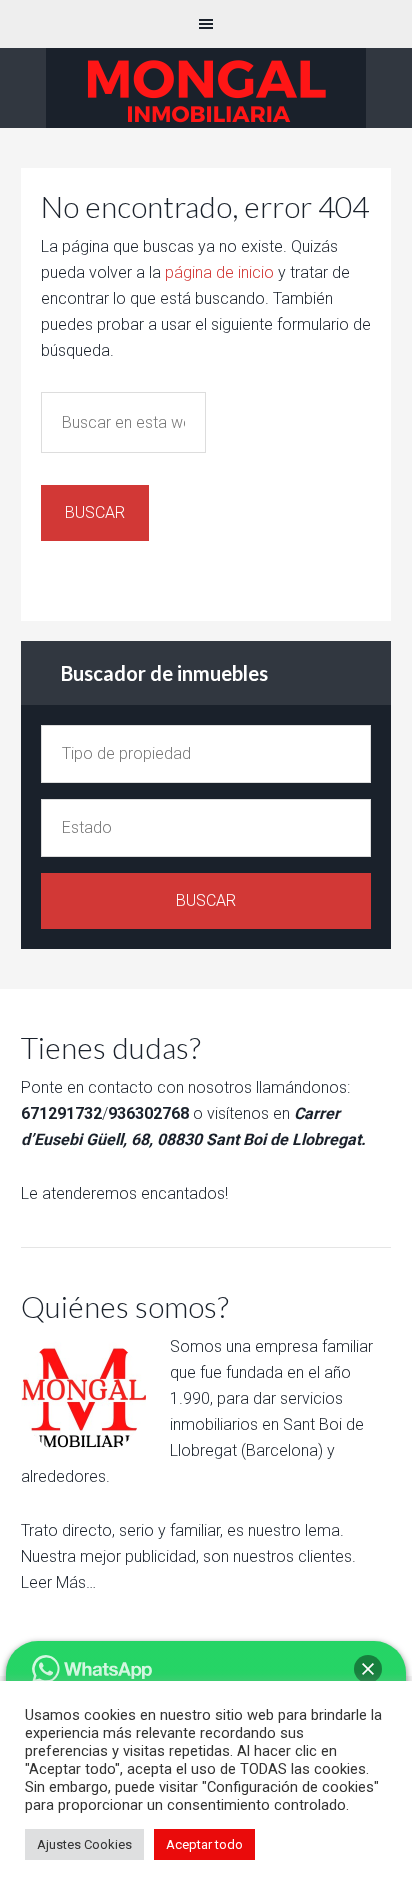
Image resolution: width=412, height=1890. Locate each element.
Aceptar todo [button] (204, 1844)
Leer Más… (58, 1582)
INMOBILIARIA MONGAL (206, 88)
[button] (368, 1669)
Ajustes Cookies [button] (84, 1844)
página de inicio (219, 272)
